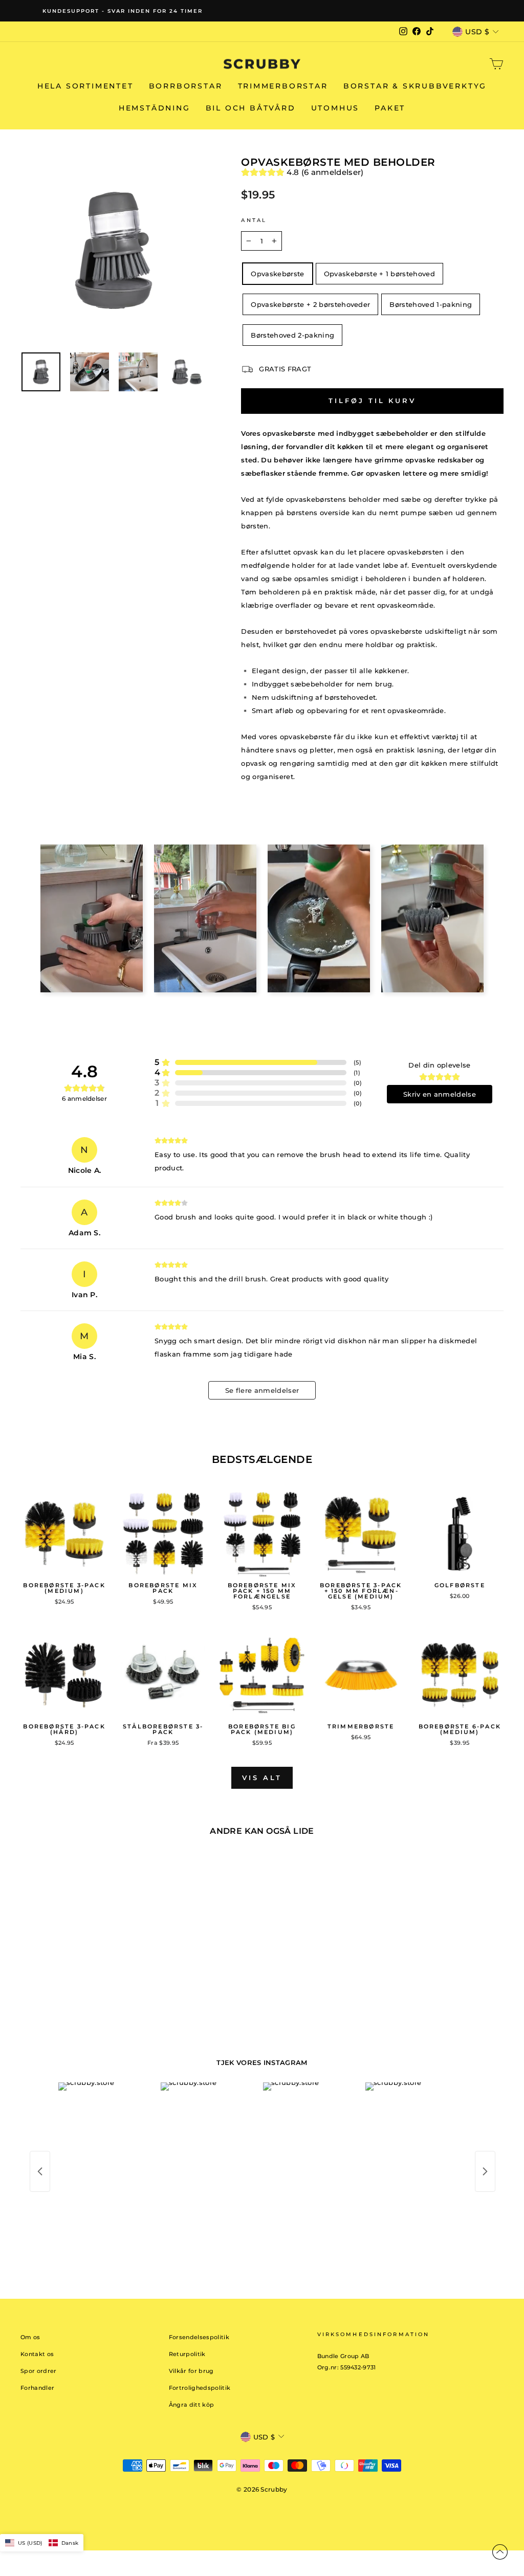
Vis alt (262, 1778)
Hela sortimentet (85, 86)
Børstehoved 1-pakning (431, 304)
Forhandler (37, 2388)
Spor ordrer (39, 2371)
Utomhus (335, 108)
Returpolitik (187, 2354)
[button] (42, 2543)
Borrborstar (186, 86)
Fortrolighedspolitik (200, 2388)
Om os (30, 2337)
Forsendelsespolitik (199, 2337)
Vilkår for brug (191, 2371)
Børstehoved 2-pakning (292, 335)
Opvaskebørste (277, 274)
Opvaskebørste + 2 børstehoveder (310, 304)
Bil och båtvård (251, 108)
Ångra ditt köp (192, 2405)
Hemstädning (155, 108)
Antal (254, 220)
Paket (390, 108)
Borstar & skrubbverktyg (415, 86)
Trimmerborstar (283, 86)
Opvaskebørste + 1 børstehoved (379, 274)
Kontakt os (37, 2354)
